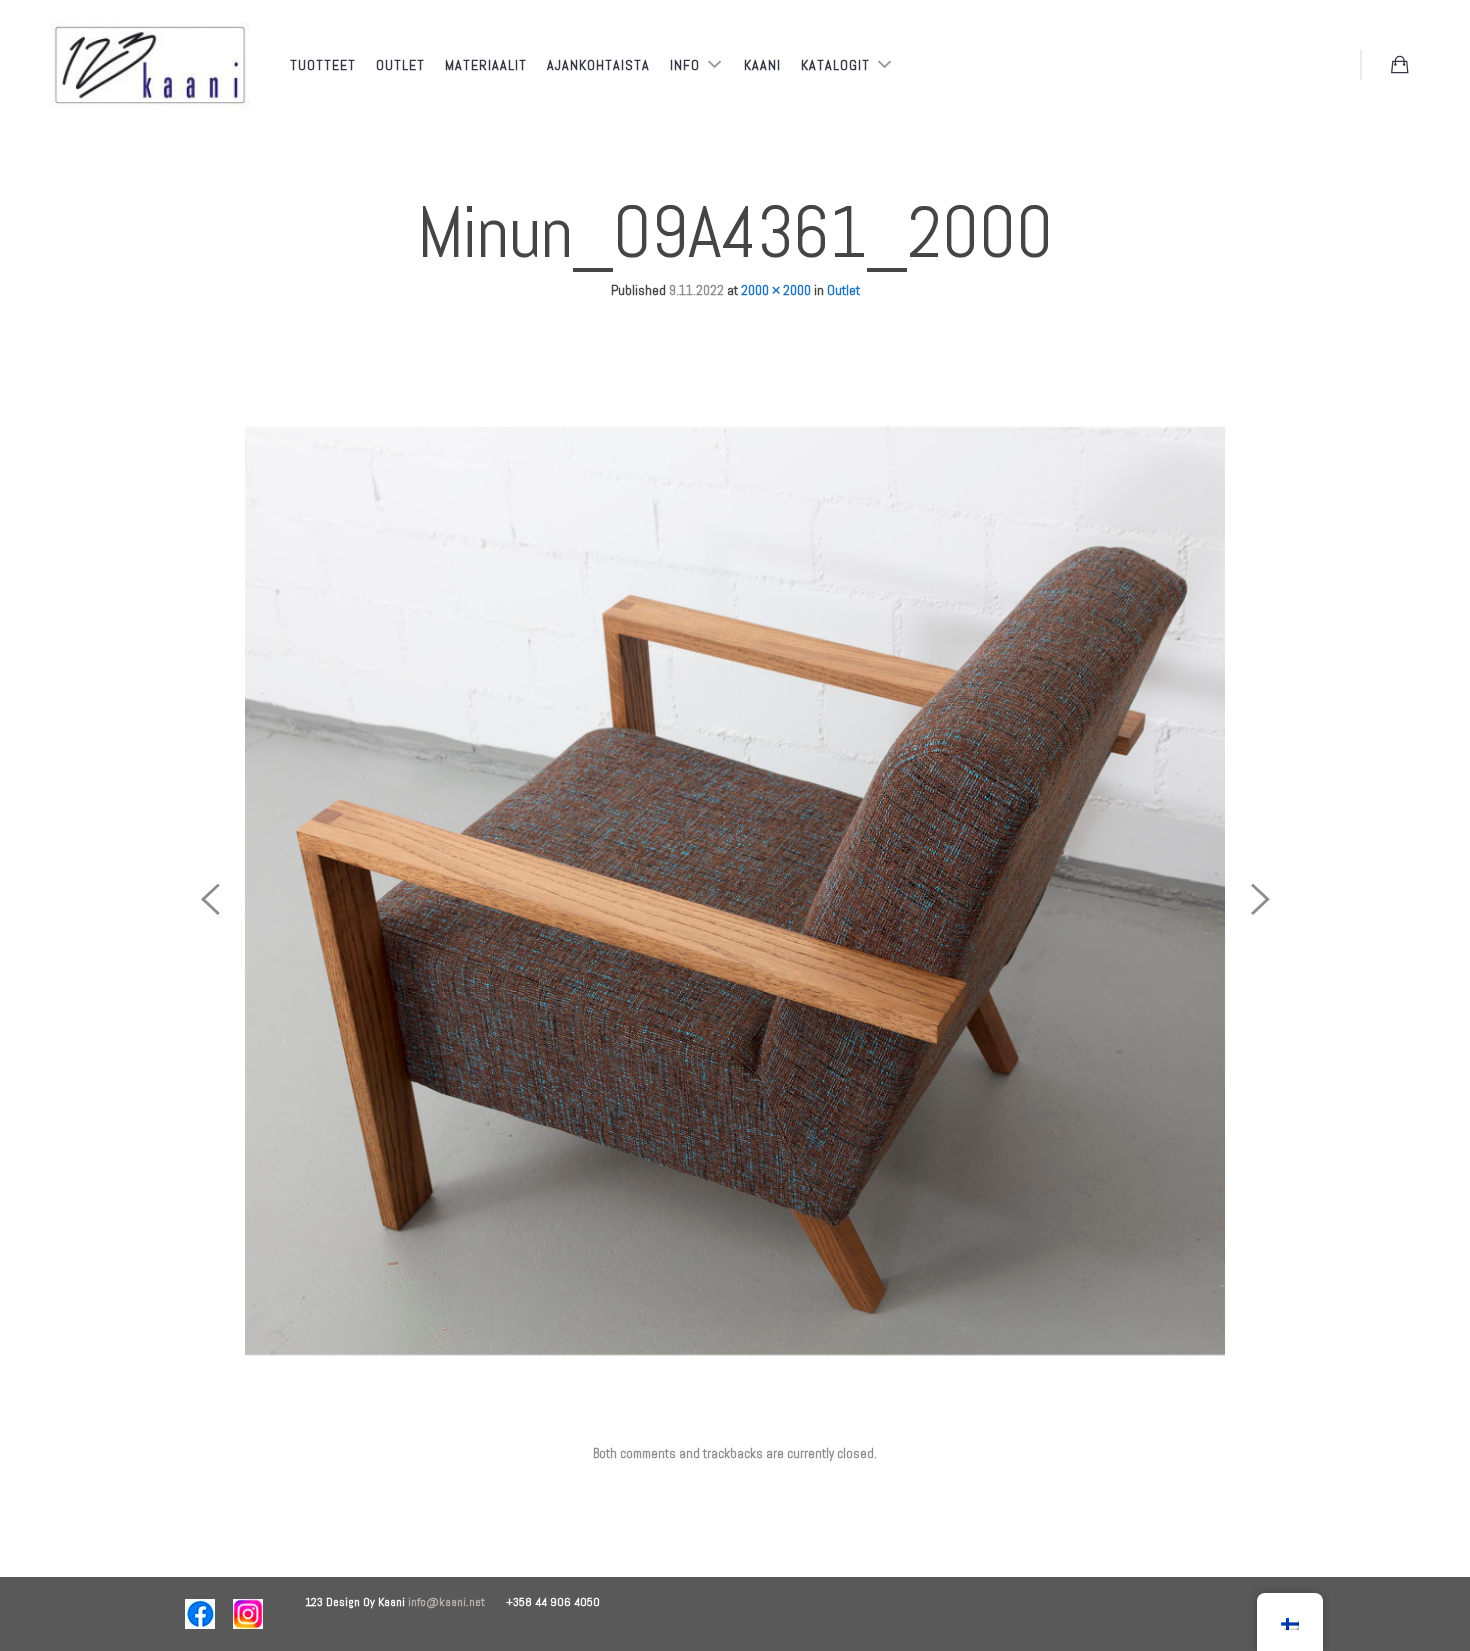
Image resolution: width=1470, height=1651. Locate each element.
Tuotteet (323, 65)
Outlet (400, 65)
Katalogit (837, 65)
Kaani (762, 65)
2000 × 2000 (776, 290)
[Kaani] (150, 66)
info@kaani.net (457, 1602)
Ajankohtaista (598, 65)
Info (687, 65)
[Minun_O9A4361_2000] (735, 890)
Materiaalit (486, 65)
